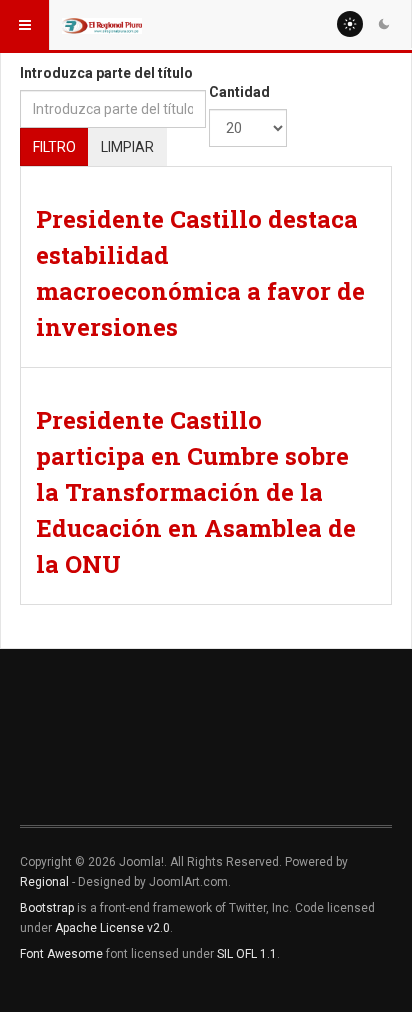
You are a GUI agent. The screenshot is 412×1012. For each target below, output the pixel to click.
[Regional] (102, 25)
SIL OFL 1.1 (247, 954)
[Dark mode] (384, 24)
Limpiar (127, 147)
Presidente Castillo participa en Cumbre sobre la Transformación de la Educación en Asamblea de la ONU (196, 492)
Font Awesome (61, 954)
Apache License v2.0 (112, 928)
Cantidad (239, 92)
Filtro (54, 147)
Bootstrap (47, 908)
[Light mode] (350, 24)
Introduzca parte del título (106, 73)
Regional (44, 882)
